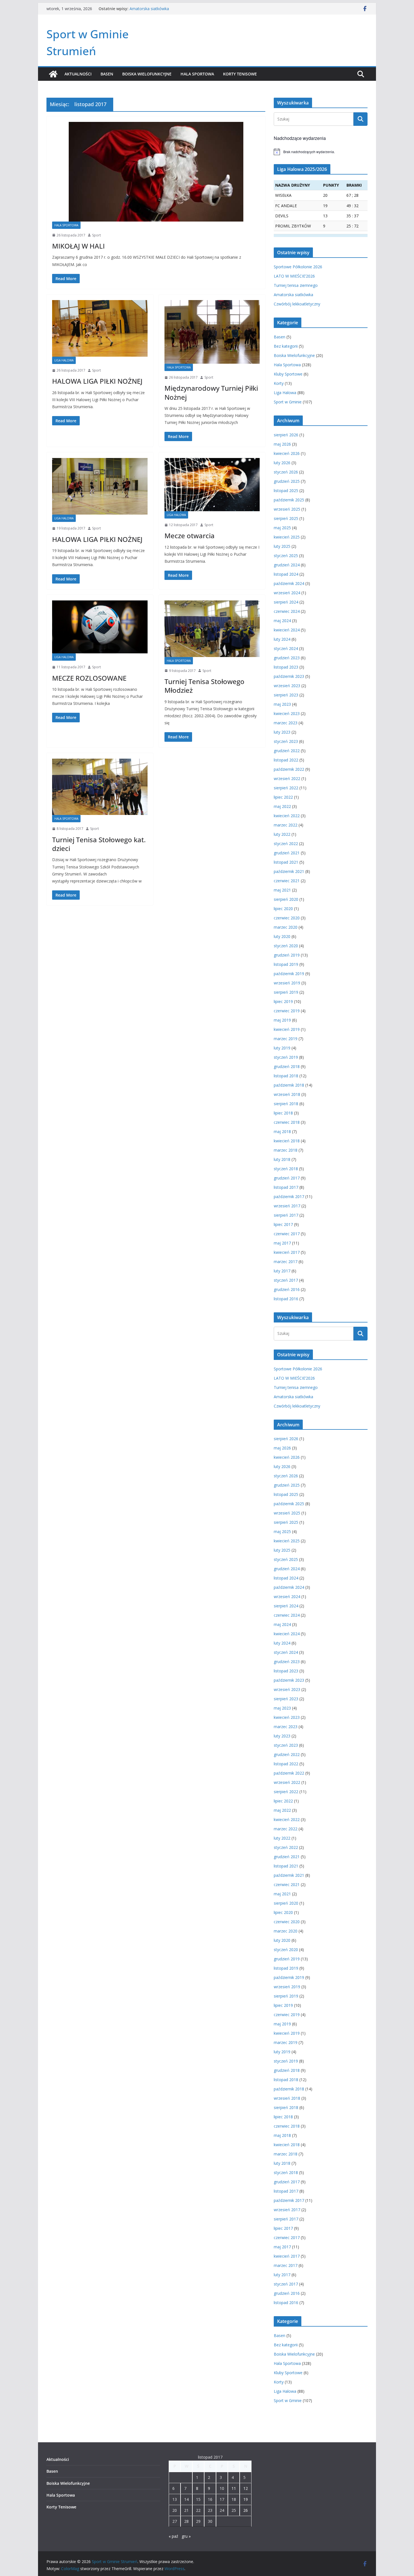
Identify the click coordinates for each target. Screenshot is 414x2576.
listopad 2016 (286, 1299)
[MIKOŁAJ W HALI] (156, 172)
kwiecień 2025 (287, 537)
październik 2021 (289, 871)
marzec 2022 (286, 825)
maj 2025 (282, 528)
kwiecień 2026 (287, 453)
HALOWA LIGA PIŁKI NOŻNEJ (97, 381)
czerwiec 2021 (287, 881)
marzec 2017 (286, 1262)
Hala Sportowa (197, 74)
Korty (279, 383)
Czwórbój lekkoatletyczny (297, 304)
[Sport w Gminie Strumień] (53, 74)
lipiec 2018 (283, 1113)
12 (246, 2488)
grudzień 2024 (287, 565)
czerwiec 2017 (287, 1234)
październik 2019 (289, 974)
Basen (107, 74)
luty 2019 (282, 1048)
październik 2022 (289, 769)
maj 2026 (282, 444)
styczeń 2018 (286, 1169)
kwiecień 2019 (287, 1029)
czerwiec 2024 (287, 611)
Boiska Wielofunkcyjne (147, 74)
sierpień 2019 (286, 992)
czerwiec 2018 (287, 1122)
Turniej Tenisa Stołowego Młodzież (204, 686)
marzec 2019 (286, 1039)
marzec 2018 (286, 1150)
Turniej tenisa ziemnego (152, 9)
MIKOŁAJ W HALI (78, 246)
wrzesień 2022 (287, 778)
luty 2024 (282, 639)
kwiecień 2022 (287, 816)
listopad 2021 (286, 862)
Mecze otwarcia (190, 536)
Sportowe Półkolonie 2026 (298, 267)
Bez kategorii (286, 346)
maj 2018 (282, 1131)
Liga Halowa (64, 360)
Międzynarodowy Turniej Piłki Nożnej (211, 392)
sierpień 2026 (286, 435)
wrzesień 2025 (287, 509)
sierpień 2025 (286, 518)
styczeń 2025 (286, 556)
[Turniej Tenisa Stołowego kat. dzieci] (100, 787)
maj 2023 (282, 704)
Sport (96, 235)
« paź (173, 2536)
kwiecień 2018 (287, 1141)
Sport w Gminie (288, 402)
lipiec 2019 (283, 1001)
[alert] (321, 152)
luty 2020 (282, 936)
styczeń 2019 (286, 1057)
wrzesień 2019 (287, 983)
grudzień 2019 (287, 955)
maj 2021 (282, 890)
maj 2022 (282, 806)
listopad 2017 (286, 1187)
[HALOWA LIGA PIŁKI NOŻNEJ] (100, 328)
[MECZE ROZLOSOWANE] (100, 627)
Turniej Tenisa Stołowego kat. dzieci (99, 844)
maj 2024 (282, 621)
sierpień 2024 (286, 602)
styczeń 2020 (286, 946)
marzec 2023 (286, 723)
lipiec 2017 (283, 1224)
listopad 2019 (286, 964)
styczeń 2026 (286, 472)
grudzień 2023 (287, 658)
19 (246, 2499)
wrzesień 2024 (287, 593)
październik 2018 (289, 1085)
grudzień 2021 (287, 853)
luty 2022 (282, 834)
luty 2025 (282, 546)
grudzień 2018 (287, 1066)
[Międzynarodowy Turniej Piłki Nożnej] (212, 332)
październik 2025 (289, 500)
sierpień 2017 (286, 1215)
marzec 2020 (286, 927)
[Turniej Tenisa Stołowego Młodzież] (212, 629)
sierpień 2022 (286, 788)
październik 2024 (289, 583)
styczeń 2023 (286, 741)
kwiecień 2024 (287, 630)
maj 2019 (282, 1020)
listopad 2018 (286, 1076)
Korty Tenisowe (240, 74)
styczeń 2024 (286, 648)
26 (246, 2510)
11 (234, 2488)
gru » (186, 2536)
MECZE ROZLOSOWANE (89, 678)
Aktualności (78, 74)
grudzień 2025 (287, 481)
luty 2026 (282, 463)
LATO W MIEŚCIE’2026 (294, 276)
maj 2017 (282, 1243)
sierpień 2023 (286, 695)
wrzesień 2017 (287, 1206)
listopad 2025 (286, 491)
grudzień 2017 (287, 1178)
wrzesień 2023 (287, 686)
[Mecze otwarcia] (212, 484)
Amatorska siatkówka (293, 295)
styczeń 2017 (286, 1280)
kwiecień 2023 (287, 713)
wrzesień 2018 (287, 1094)
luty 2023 (282, 732)
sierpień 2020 (286, 899)
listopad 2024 (286, 574)
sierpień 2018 (286, 1104)
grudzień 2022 (287, 751)
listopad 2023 (286, 667)
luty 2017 (282, 1271)
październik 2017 (289, 1197)
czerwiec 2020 (287, 918)
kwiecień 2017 (287, 1252)
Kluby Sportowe (288, 374)
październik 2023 (289, 676)
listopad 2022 (286, 760)
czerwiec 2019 (287, 1011)
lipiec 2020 (283, 909)
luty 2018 (282, 1159)
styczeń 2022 (286, 844)
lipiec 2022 (283, 797)
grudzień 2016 (287, 1289)
